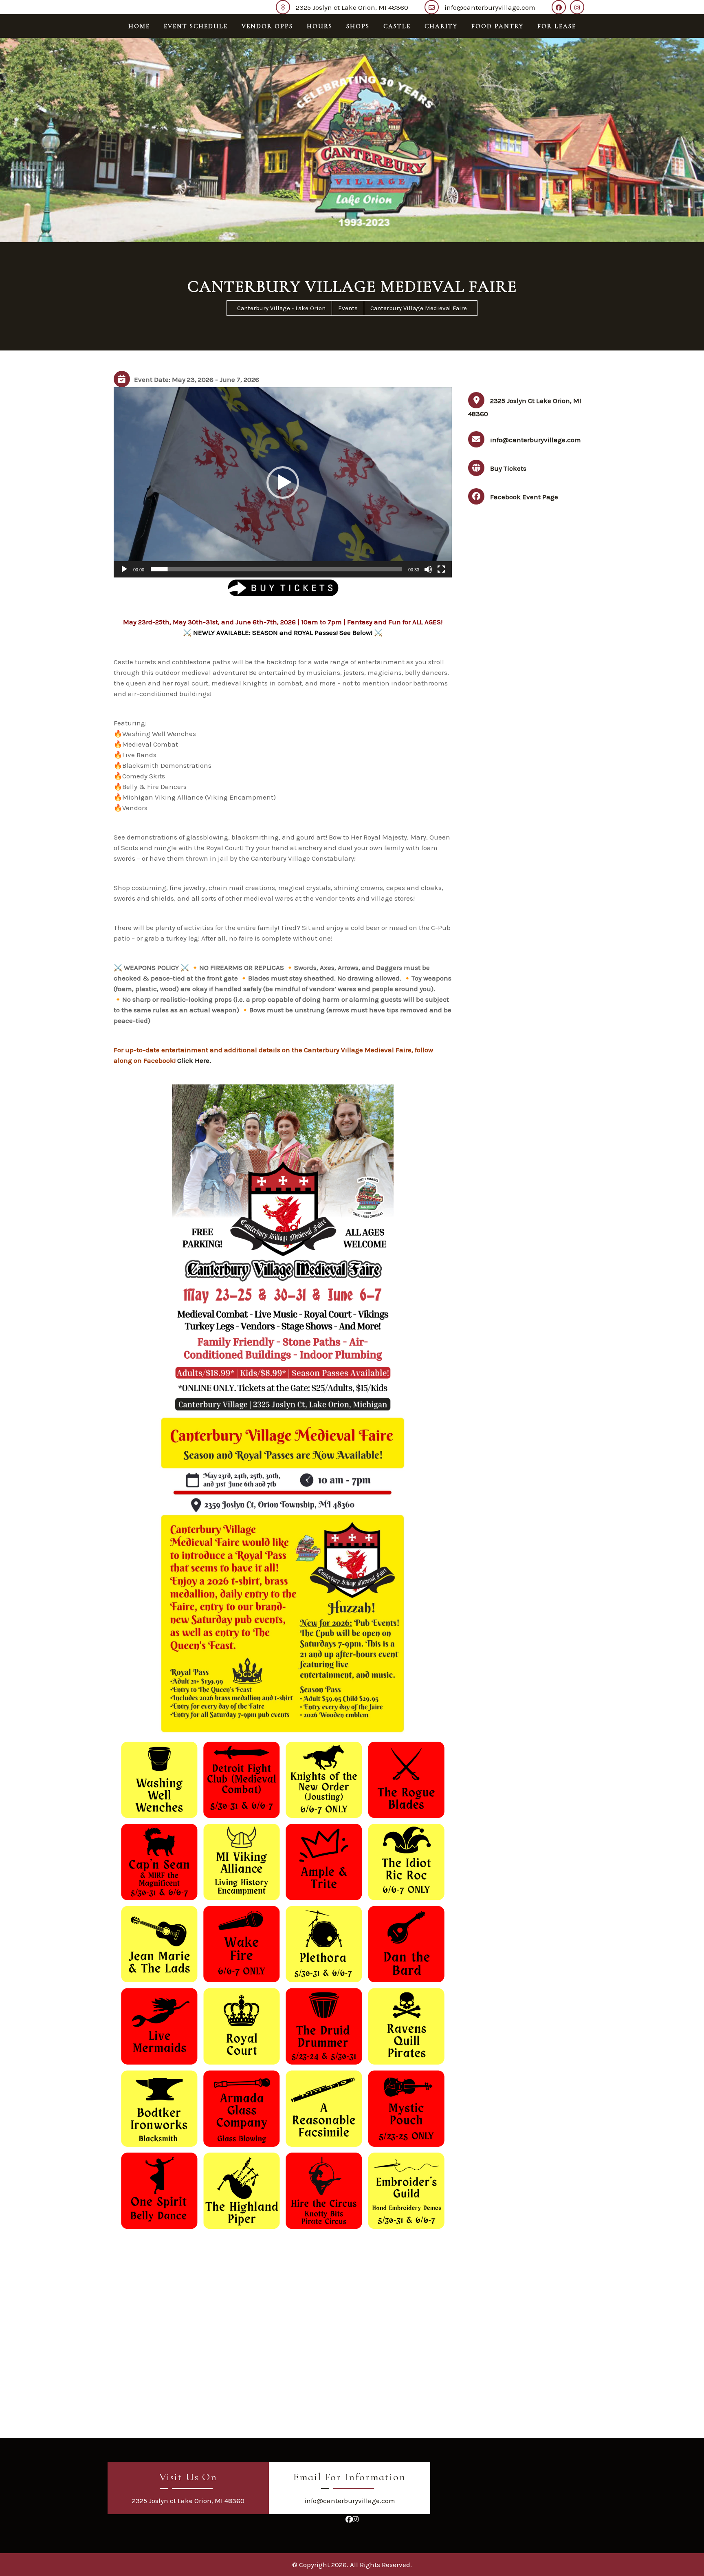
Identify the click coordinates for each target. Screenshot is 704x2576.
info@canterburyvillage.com (490, 7)
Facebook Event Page (524, 497)
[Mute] (428, 569)
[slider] (276, 569)
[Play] (124, 569)
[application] (283, 482)
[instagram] (579, 7)
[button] (283, 483)
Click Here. (194, 1060)
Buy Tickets (508, 468)
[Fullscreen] (441, 569)
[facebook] (561, 7)
